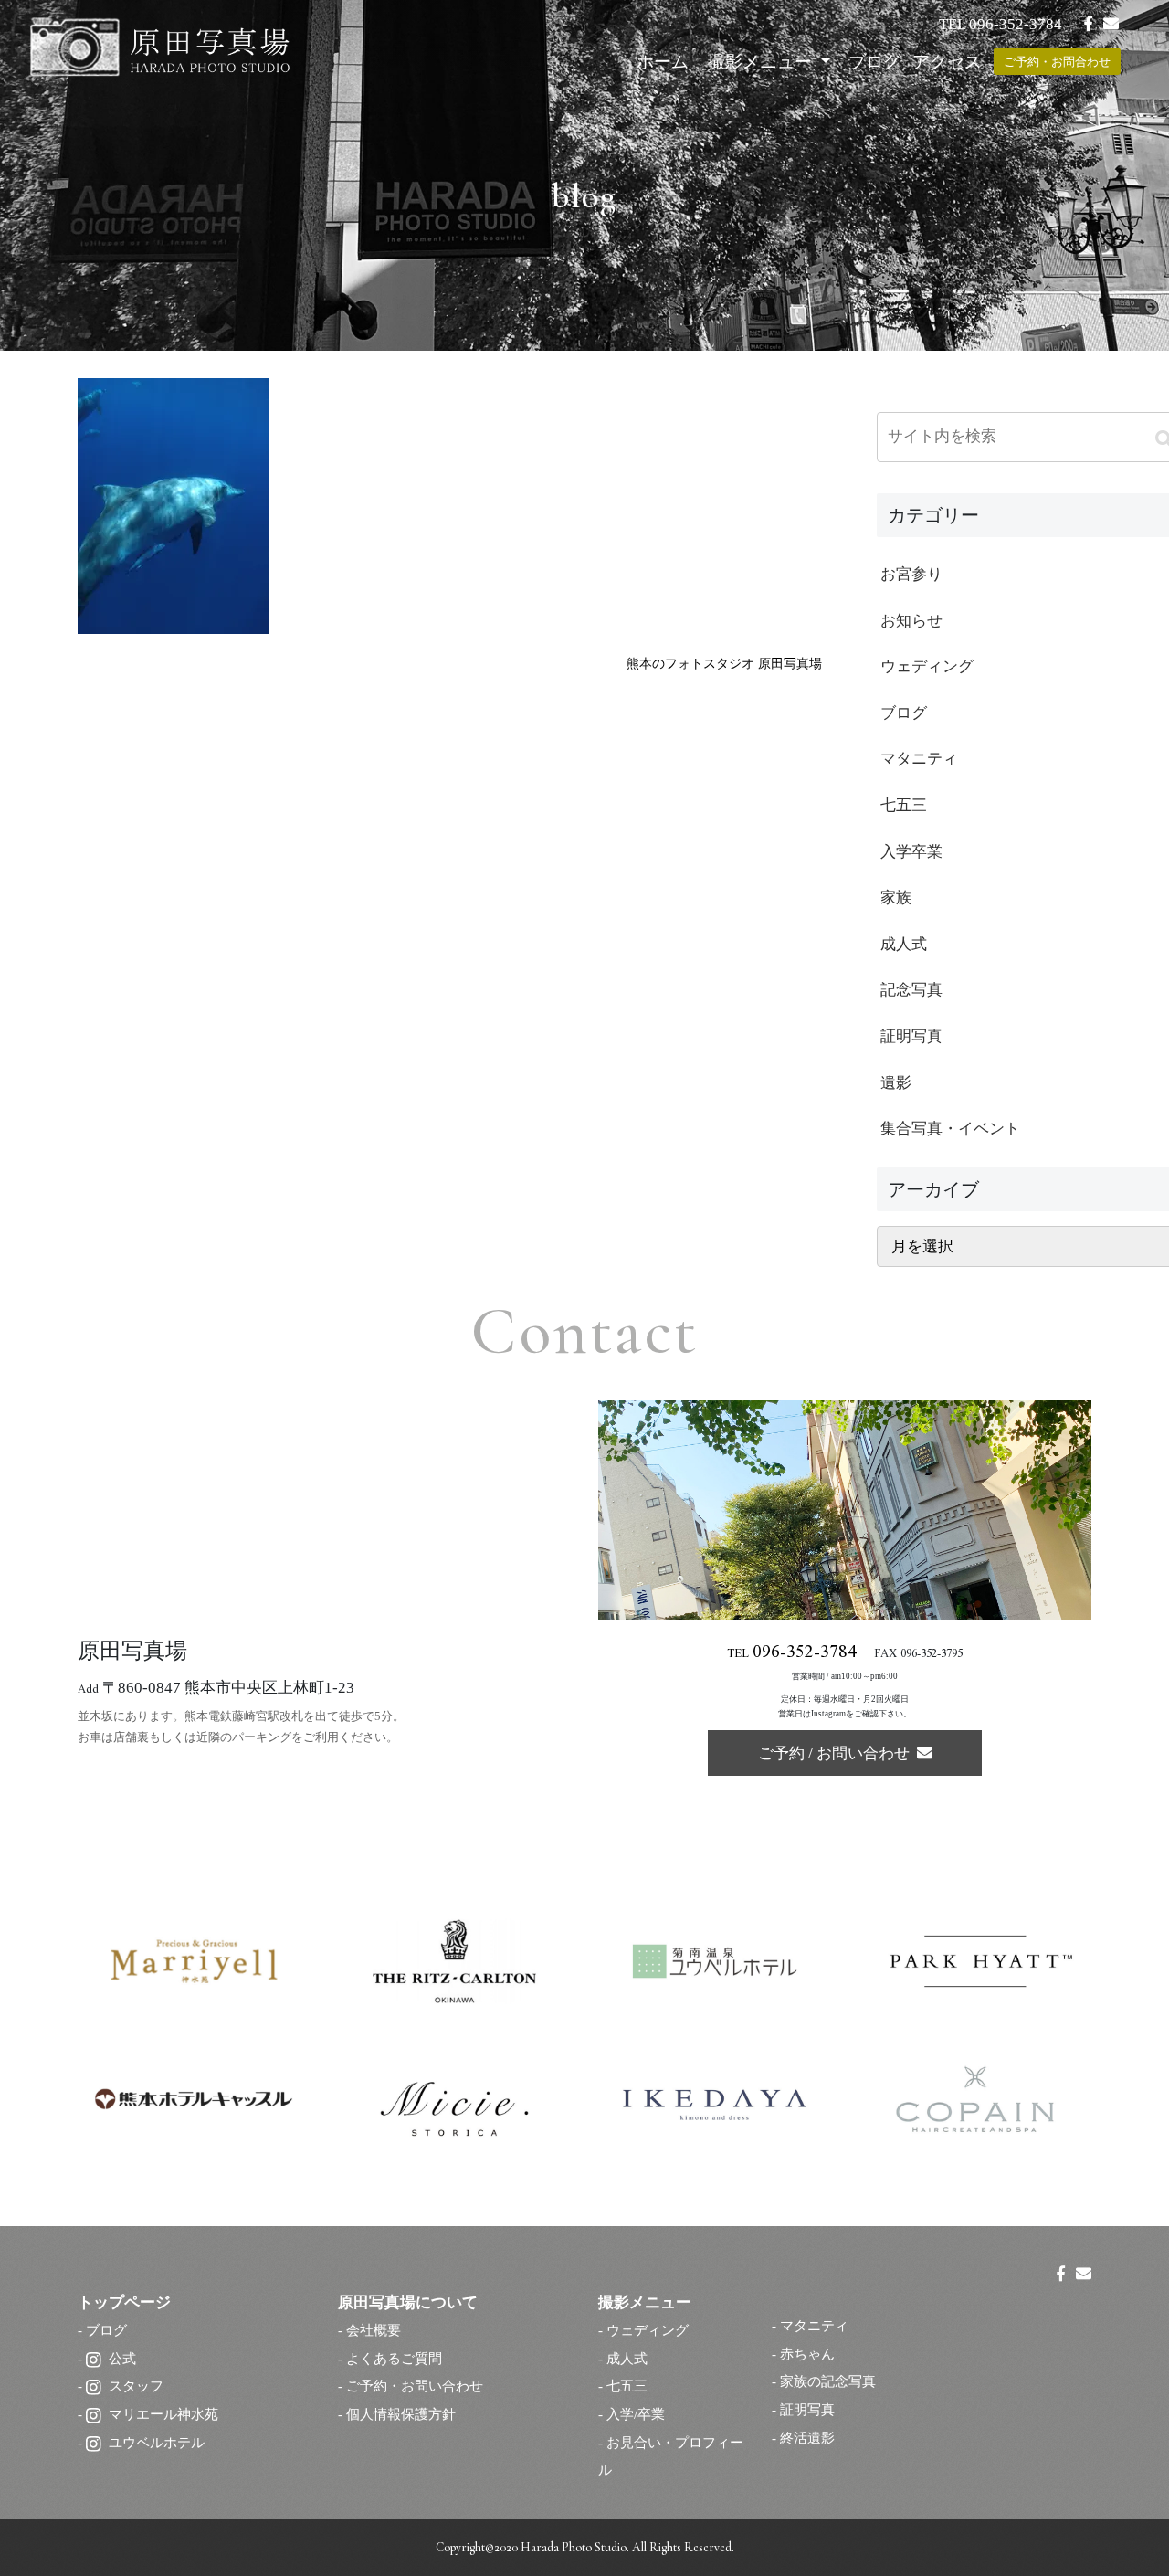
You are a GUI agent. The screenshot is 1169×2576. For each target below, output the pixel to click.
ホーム (663, 62)
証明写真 (807, 2409)
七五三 (627, 2386)
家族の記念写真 (828, 2381)
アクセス (947, 62)
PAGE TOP (1123, 2483)
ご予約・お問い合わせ (415, 2386)
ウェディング (648, 2330)
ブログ (874, 62)
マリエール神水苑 (163, 2414)
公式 (122, 2358)
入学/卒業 (636, 2414)
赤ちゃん (807, 2354)
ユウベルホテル (157, 2442)
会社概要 (374, 2330)
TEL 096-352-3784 (1000, 24)
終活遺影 (807, 2438)
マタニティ (814, 2325)
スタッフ (136, 2386)
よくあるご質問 (394, 2358)
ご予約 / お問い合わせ (837, 1753)
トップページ (124, 2302)
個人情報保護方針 (401, 2414)
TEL (792, 1655)
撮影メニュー (762, 62)
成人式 (627, 2358)
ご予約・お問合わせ (1057, 62)
